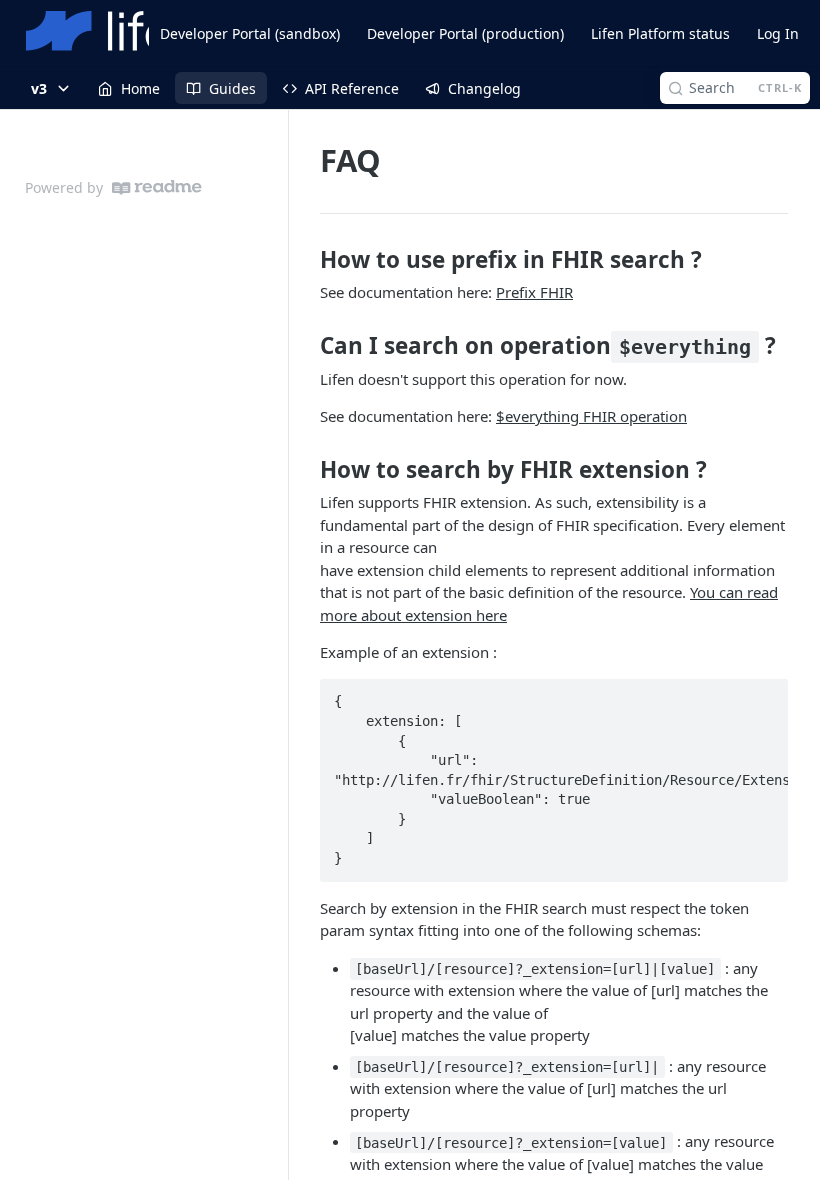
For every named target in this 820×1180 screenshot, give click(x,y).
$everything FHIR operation (591, 416)
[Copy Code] (764, 696)
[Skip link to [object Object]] (306, 260)
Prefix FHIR (534, 292)
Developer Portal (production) (465, 33)
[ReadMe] (157, 187)
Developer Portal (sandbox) (250, 33)
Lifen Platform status (660, 33)
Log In (778, 33)
